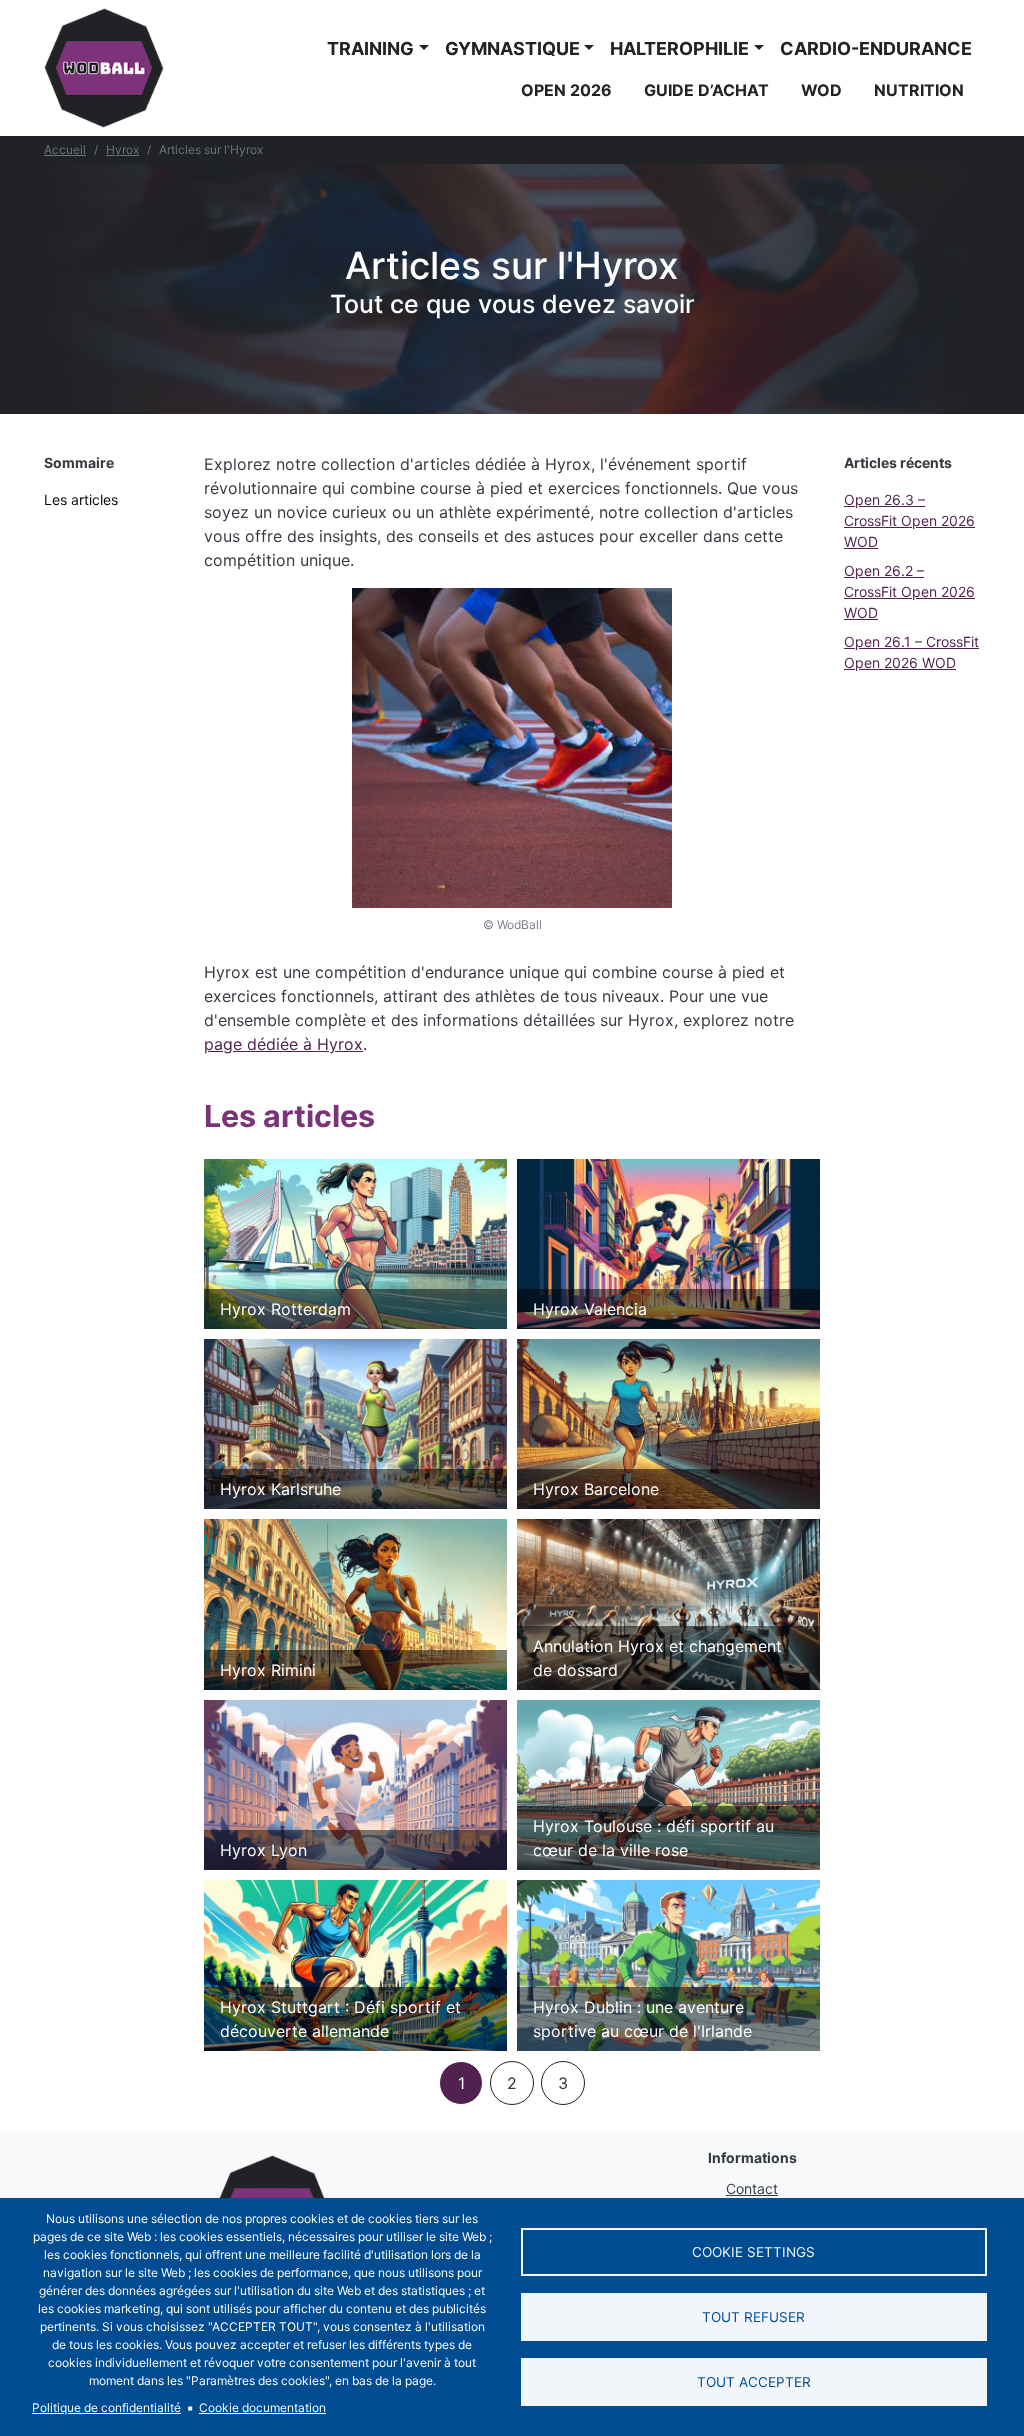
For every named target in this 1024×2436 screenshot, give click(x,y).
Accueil (65, 149)
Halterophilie (679, 48)
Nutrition (919, 90)
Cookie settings (753, 2252)
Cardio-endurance (876, 48)
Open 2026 (566, 90)
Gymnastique (512, 48)
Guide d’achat (706, 90)
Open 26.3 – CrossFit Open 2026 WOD (909, 520)
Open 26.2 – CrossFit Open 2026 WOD (909, 591)
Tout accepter (754, 2382)
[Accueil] (104, 68)
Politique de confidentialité (106, 2407)
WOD (821, 90)
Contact (752, 2188)
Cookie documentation (262, 2407)
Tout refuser (753, 2317)
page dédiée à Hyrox (283, 1044)
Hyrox (122, 149)
